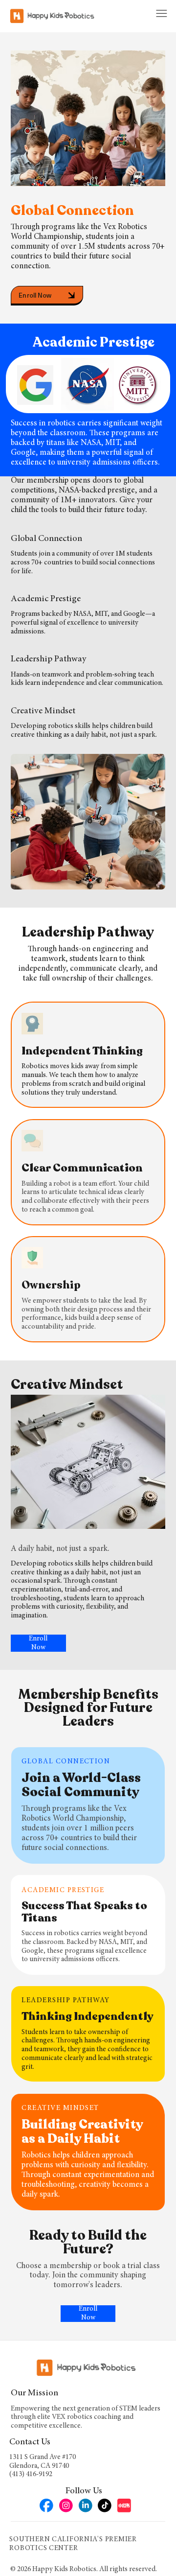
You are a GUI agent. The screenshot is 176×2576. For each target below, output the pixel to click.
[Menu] (162, 14)
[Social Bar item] (46, 2506)
